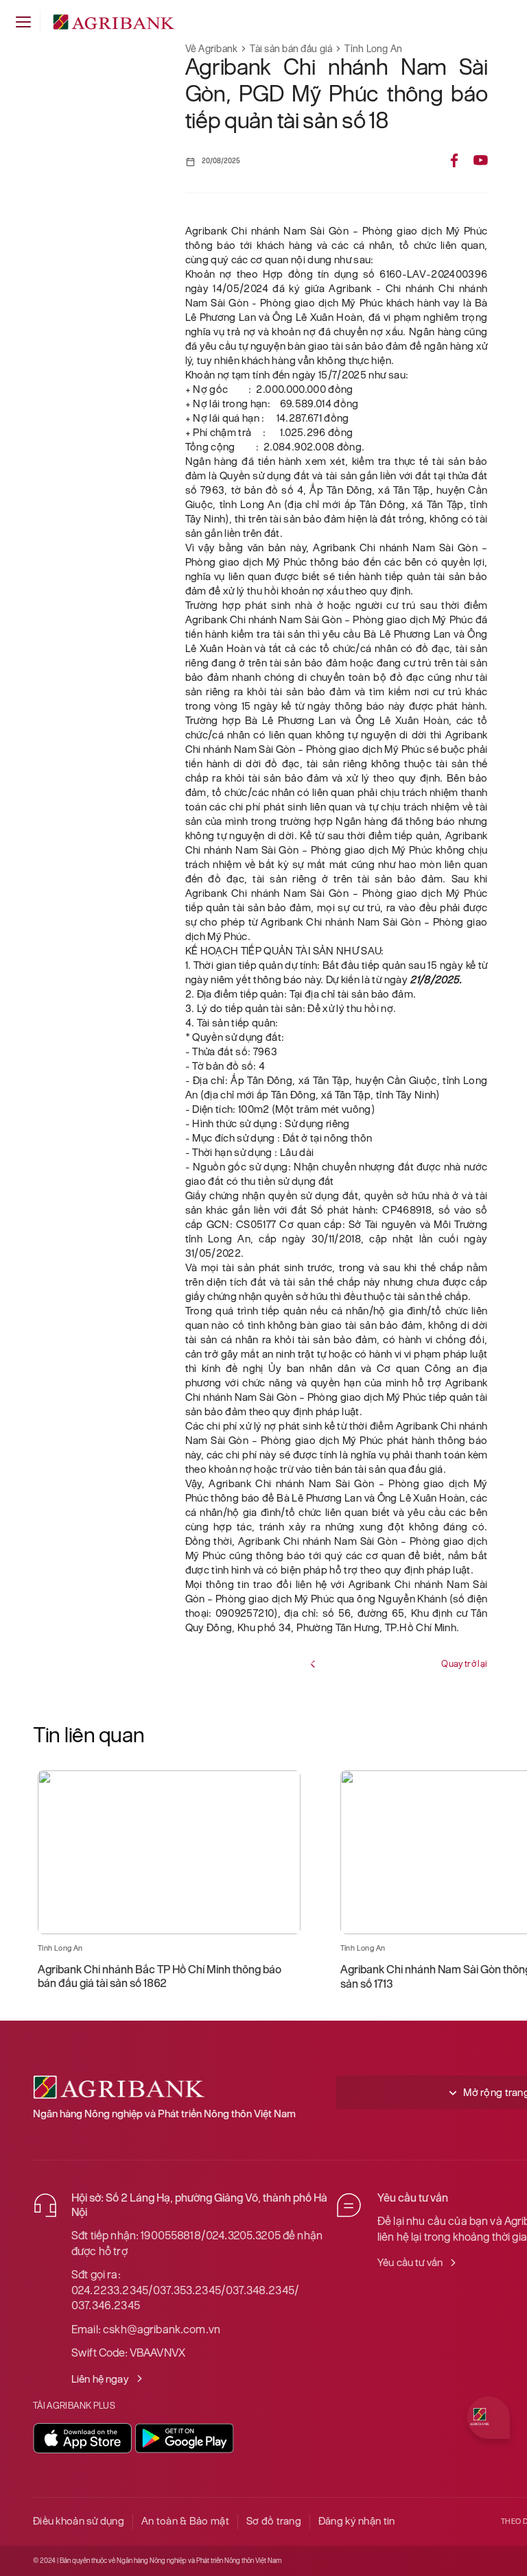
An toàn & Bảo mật (185, 2521)
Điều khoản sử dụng (79, 2521)
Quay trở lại (464, 1664)
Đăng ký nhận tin (356, 2521)
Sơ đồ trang (274, 2521)
